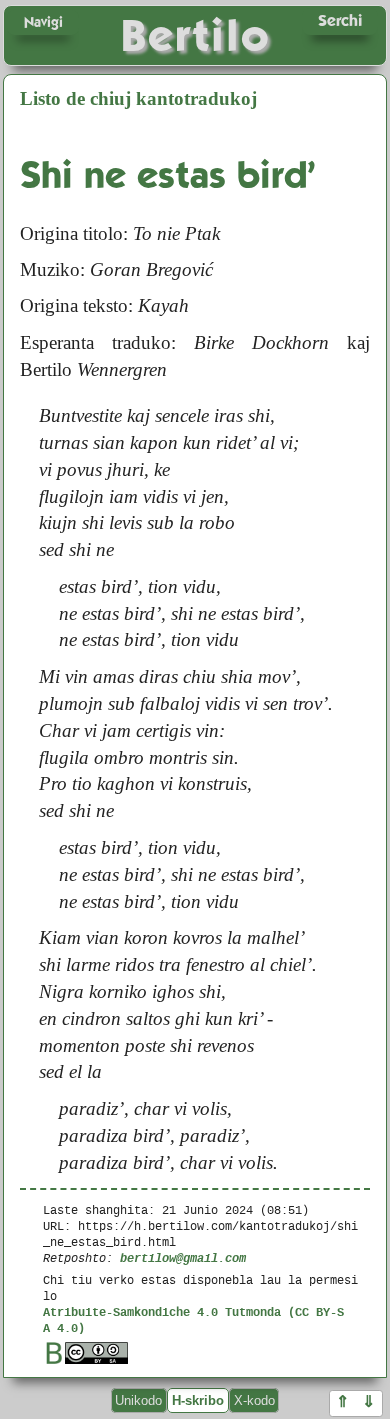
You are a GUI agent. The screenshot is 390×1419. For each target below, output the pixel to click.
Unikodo (138, 1400)
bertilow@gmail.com (183, 1257)
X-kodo (254, 1400)
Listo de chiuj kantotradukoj (138, 98)
